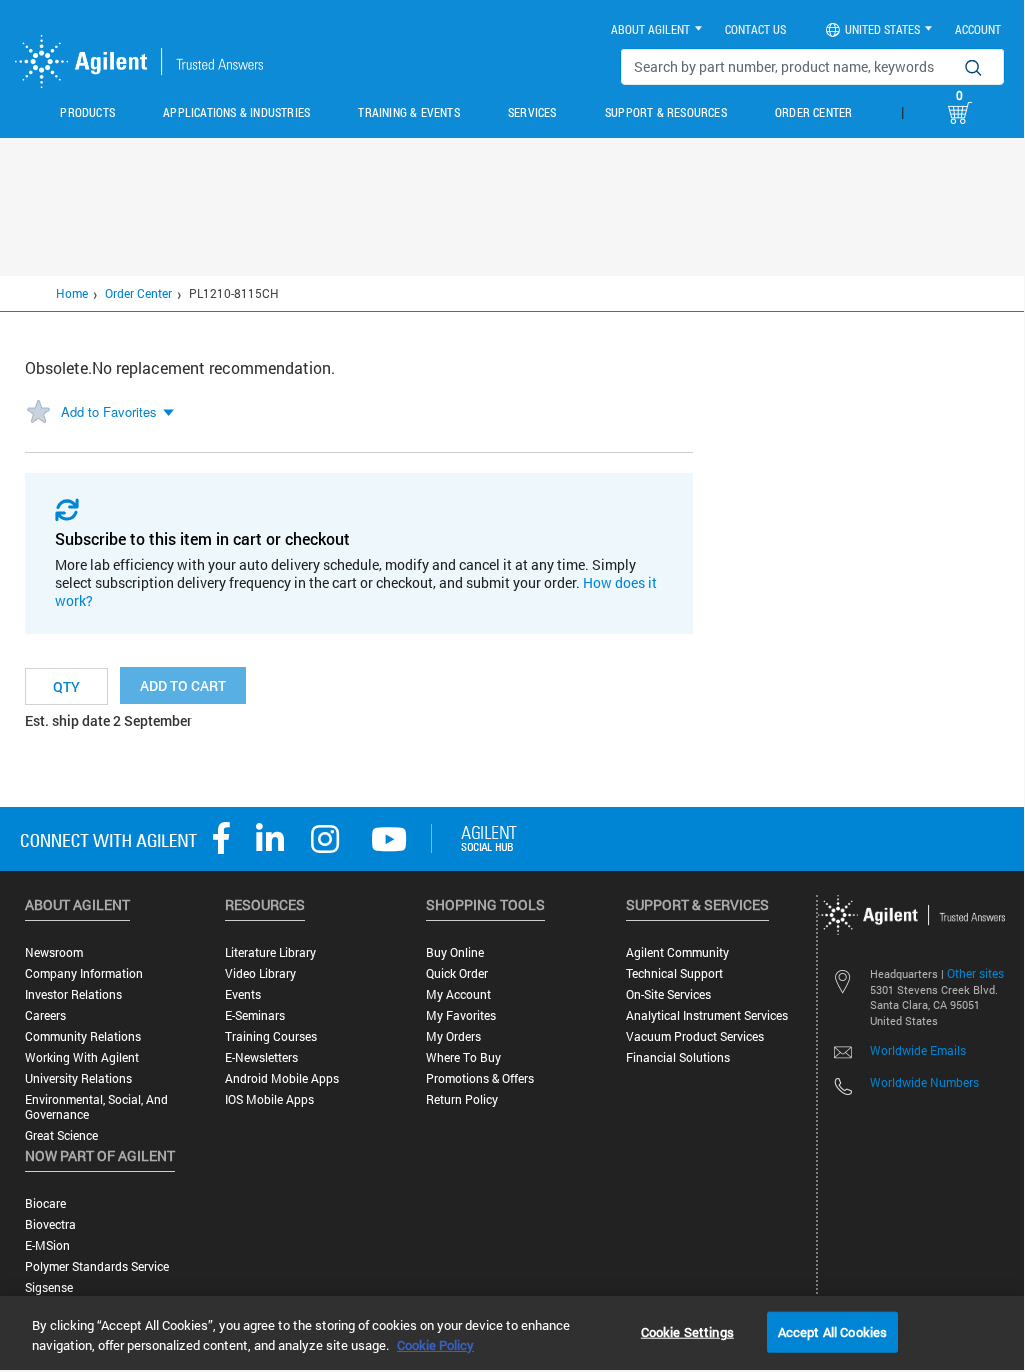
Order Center (813, 112)
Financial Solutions (678, 1057)
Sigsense (49, 1287)
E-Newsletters (261, 1057)
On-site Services (668, 994)
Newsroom (54, 952)
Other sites (975, 973)
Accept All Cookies (832, 1331)
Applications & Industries (236, 112)
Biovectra (50, 1224)
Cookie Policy (435, 1345)
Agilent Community (677, 952)
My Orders (453, 1036)
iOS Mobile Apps (269, 1099)
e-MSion (47, 1245)
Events (243, 994)
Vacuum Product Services (695, 1036)
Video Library (260, 973)
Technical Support (674, 973)
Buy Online (455, 952)
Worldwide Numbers (924, 1082)
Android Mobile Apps (282, 1078)
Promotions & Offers (480, 1078)
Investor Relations (73, 994)
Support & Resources (666, 112)
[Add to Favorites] (38, 413)
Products (87, 112)
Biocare (45, 1203)
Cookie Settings (687, 1331)
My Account (458, 994)
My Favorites (461, 1015)
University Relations (78, 1078)
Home (72, 293)
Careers (45, 1015)
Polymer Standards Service (97, 1266)
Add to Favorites (109, 411)
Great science (61, 1135)
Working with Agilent (82, 1057)
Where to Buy (463, 1057)
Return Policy (462, 1099)
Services (532, 112)
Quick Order (457, 973)
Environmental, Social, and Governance (96, 1107)
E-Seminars (255, 1015)
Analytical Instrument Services (707, 1015)
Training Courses (271, 1036)
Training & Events (408, 112)
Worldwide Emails (918, 1050)
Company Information (84, 973)
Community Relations (83, 1036)
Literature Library (270, 952)
